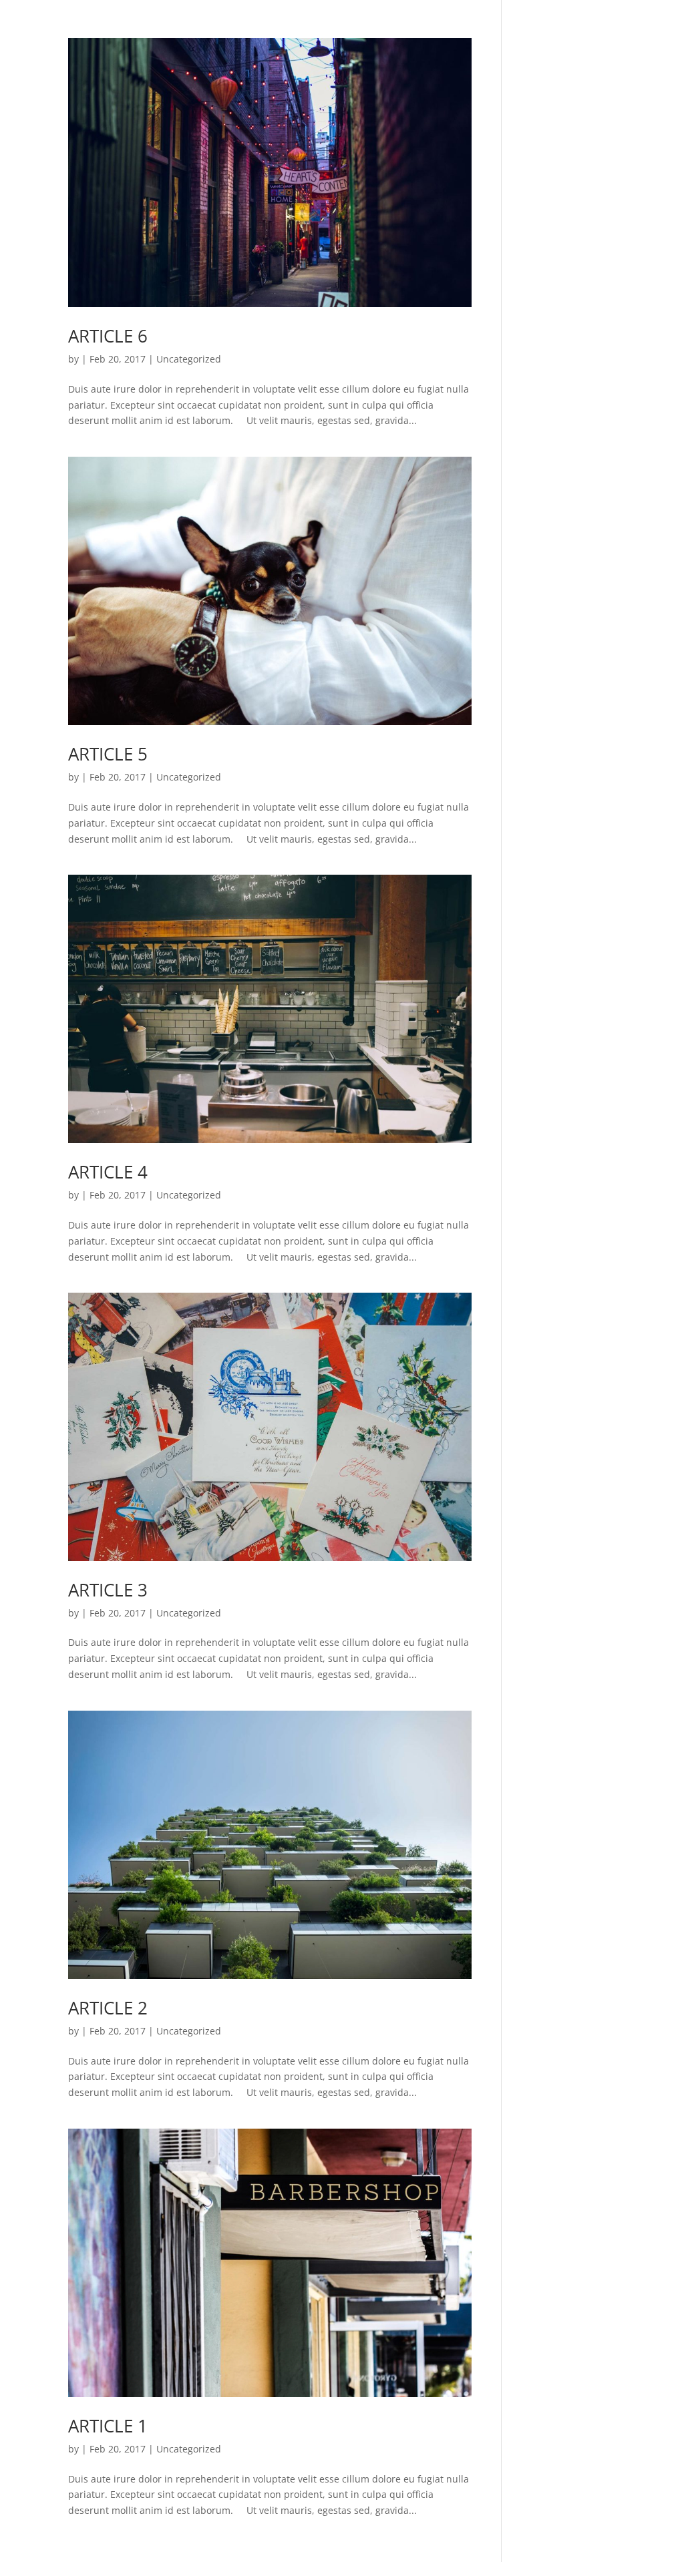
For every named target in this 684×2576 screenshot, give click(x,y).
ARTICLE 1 (108, 2426)
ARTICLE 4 (108, 1172)
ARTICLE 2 (108, 2008)
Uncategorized (189, 359)
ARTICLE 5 (108, 754)
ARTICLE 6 (108, 336)
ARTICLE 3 (108, 1590)
